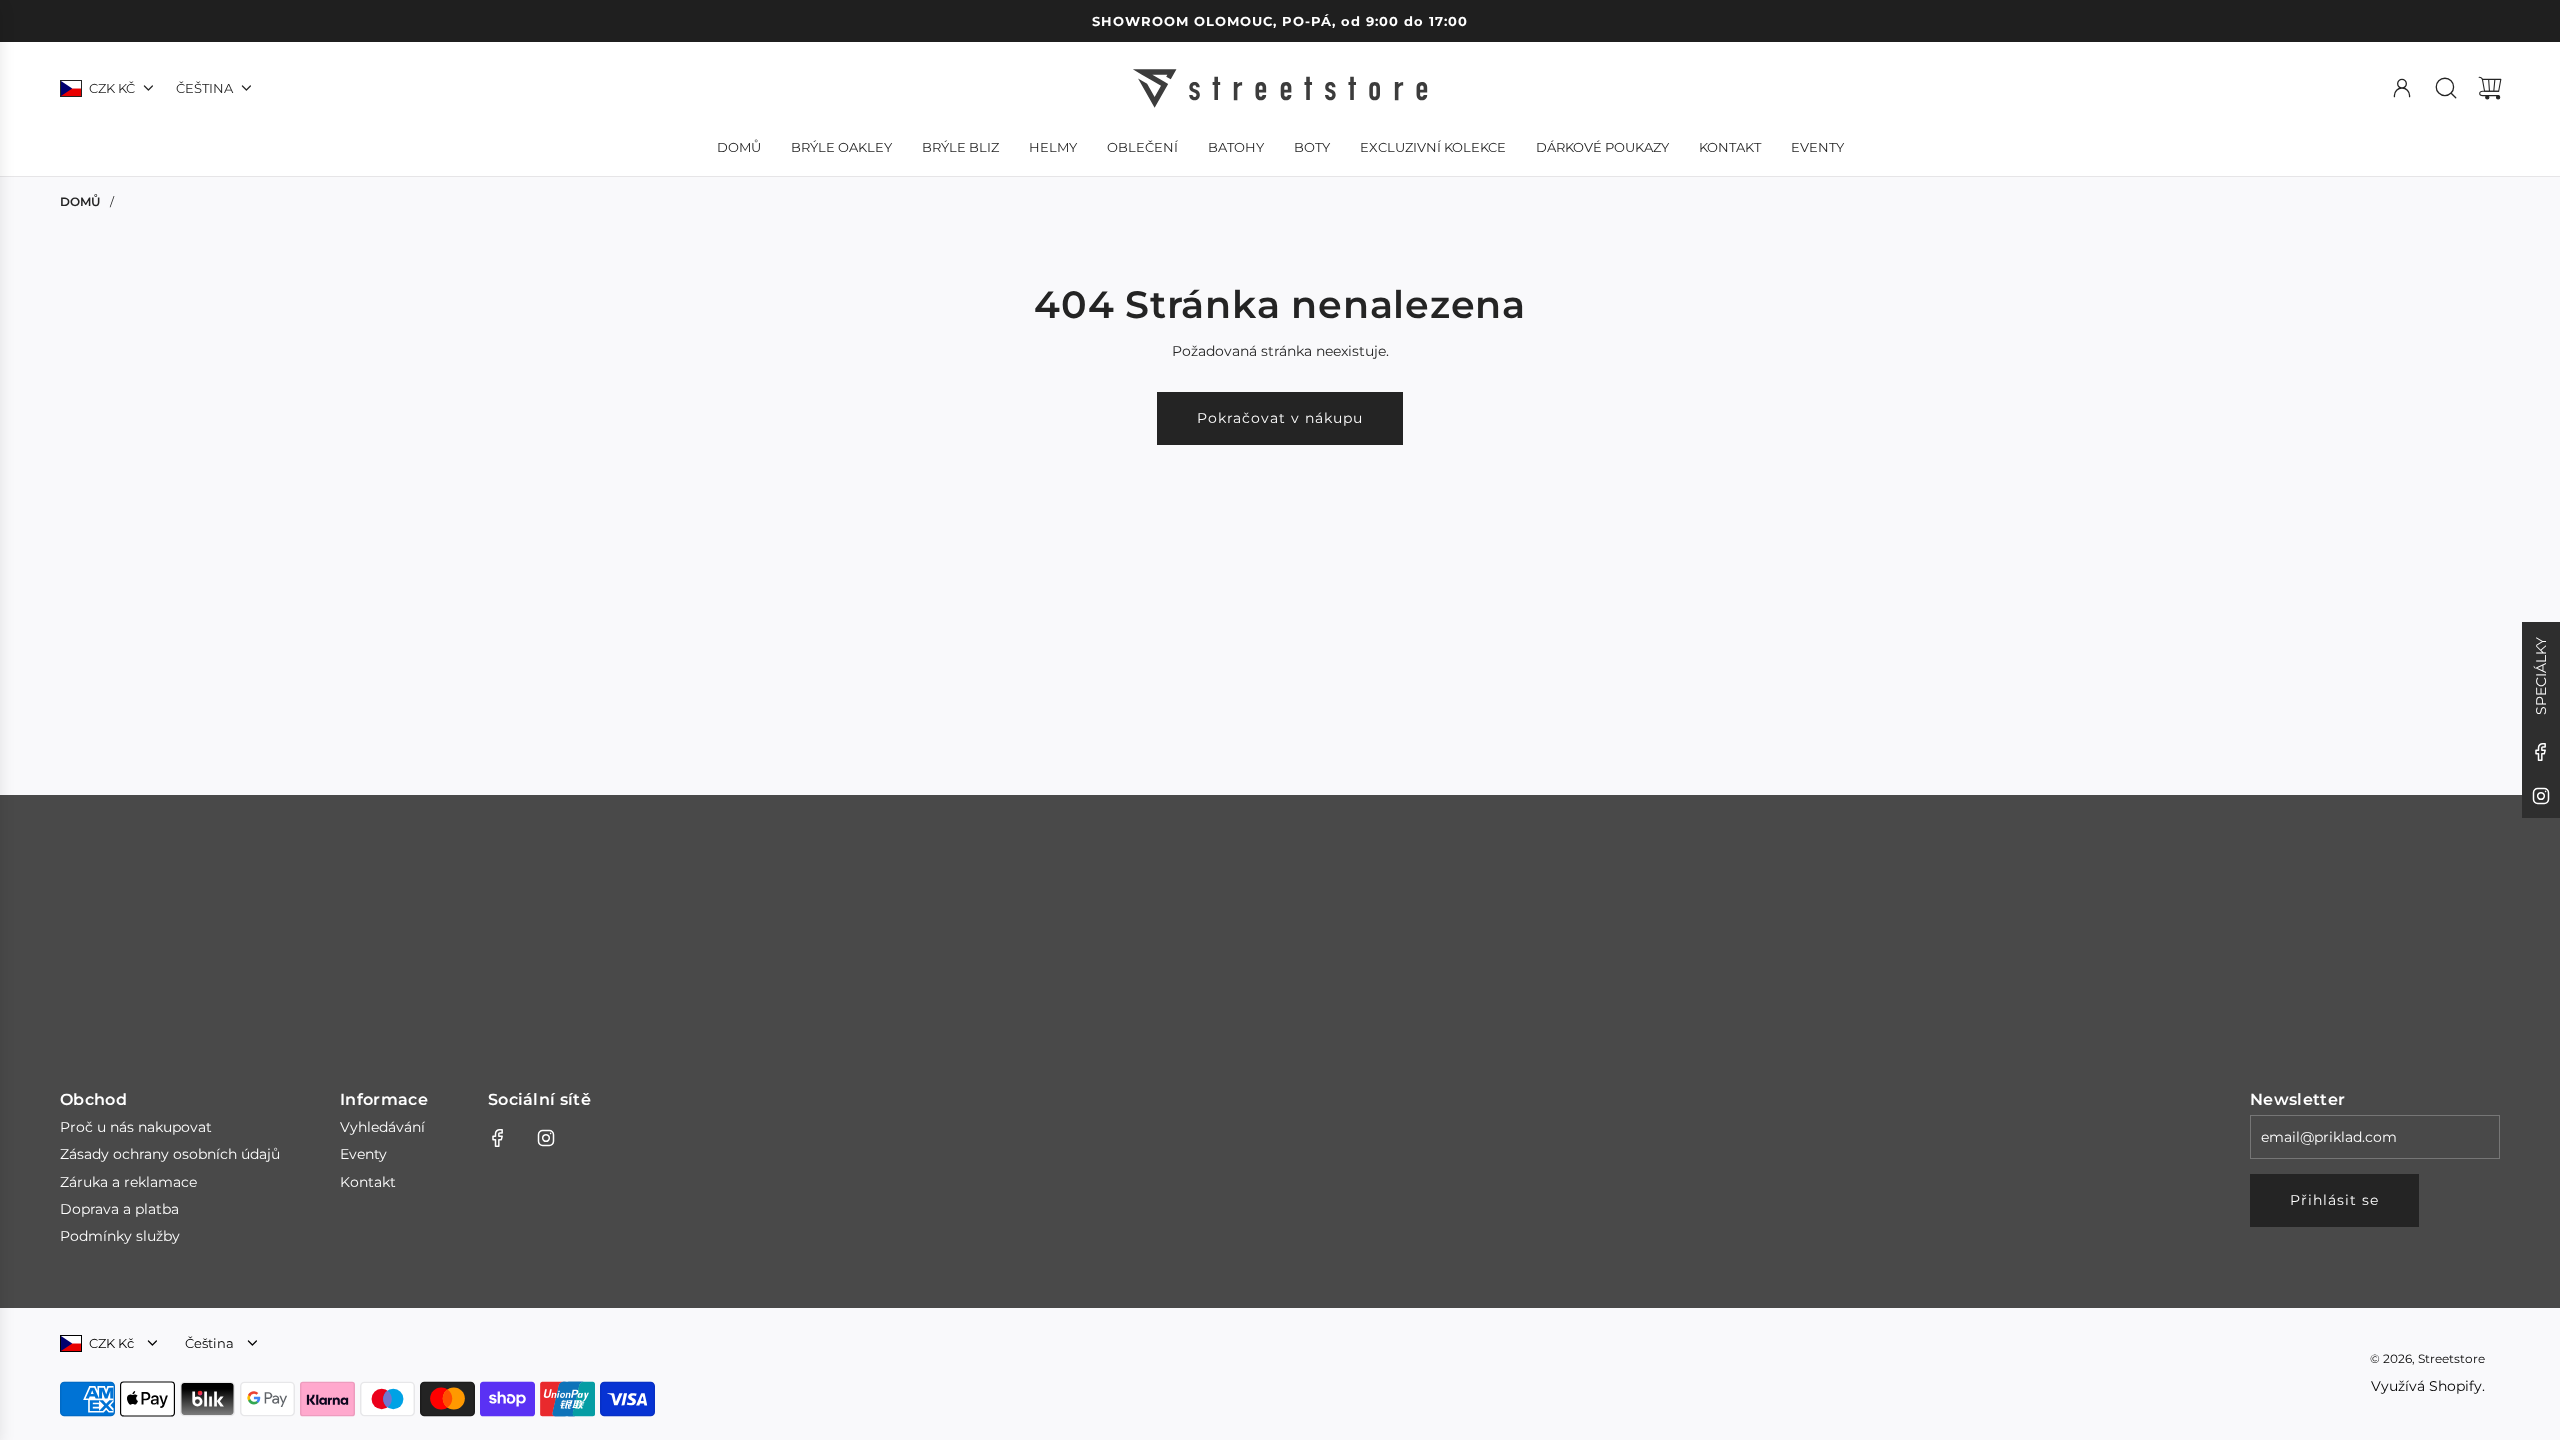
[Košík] (2490, 88)
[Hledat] (2446, 88)
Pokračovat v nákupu (1280, 418)
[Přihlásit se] (2402, 88)
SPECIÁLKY (2541, 676)
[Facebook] (2541, 752)
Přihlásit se (2334, 1200)
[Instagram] (2541, 796)
